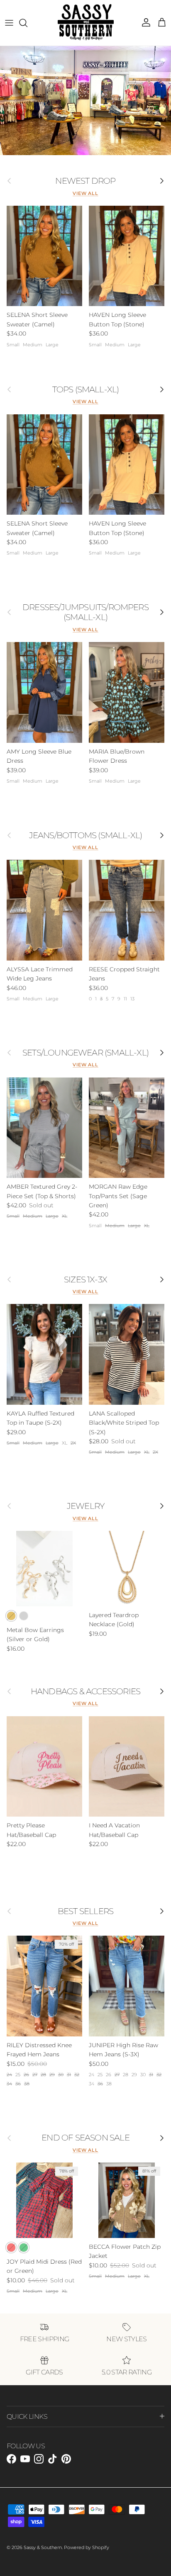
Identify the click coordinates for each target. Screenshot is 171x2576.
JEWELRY (85, 1506)
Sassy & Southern (43, 2547)
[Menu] (9, 23)
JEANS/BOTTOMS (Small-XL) (86, 835)
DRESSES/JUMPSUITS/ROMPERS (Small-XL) (85, 612)
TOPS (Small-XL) (86, 389)
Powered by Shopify (87, 2547)
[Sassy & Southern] (86, 23)
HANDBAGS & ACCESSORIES (85, 1691)
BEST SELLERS (85, 1911)
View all (85, 193)
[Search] (27, 23)
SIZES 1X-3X (85, 1279)
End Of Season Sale (85, 2138)
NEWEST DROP (85, 181)
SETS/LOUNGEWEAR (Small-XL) (85, 1053)
